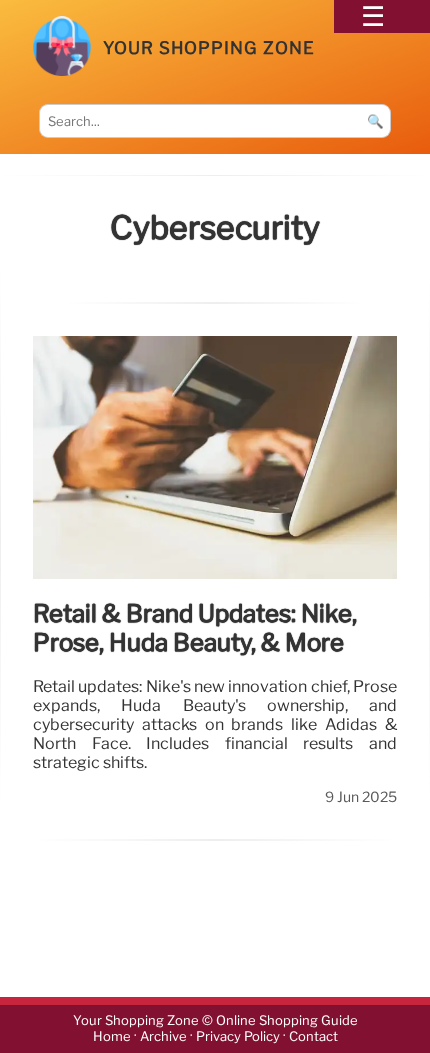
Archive (163, 1036)
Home (112, 1036)
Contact (313, 1036)
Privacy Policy (238, 1036)
